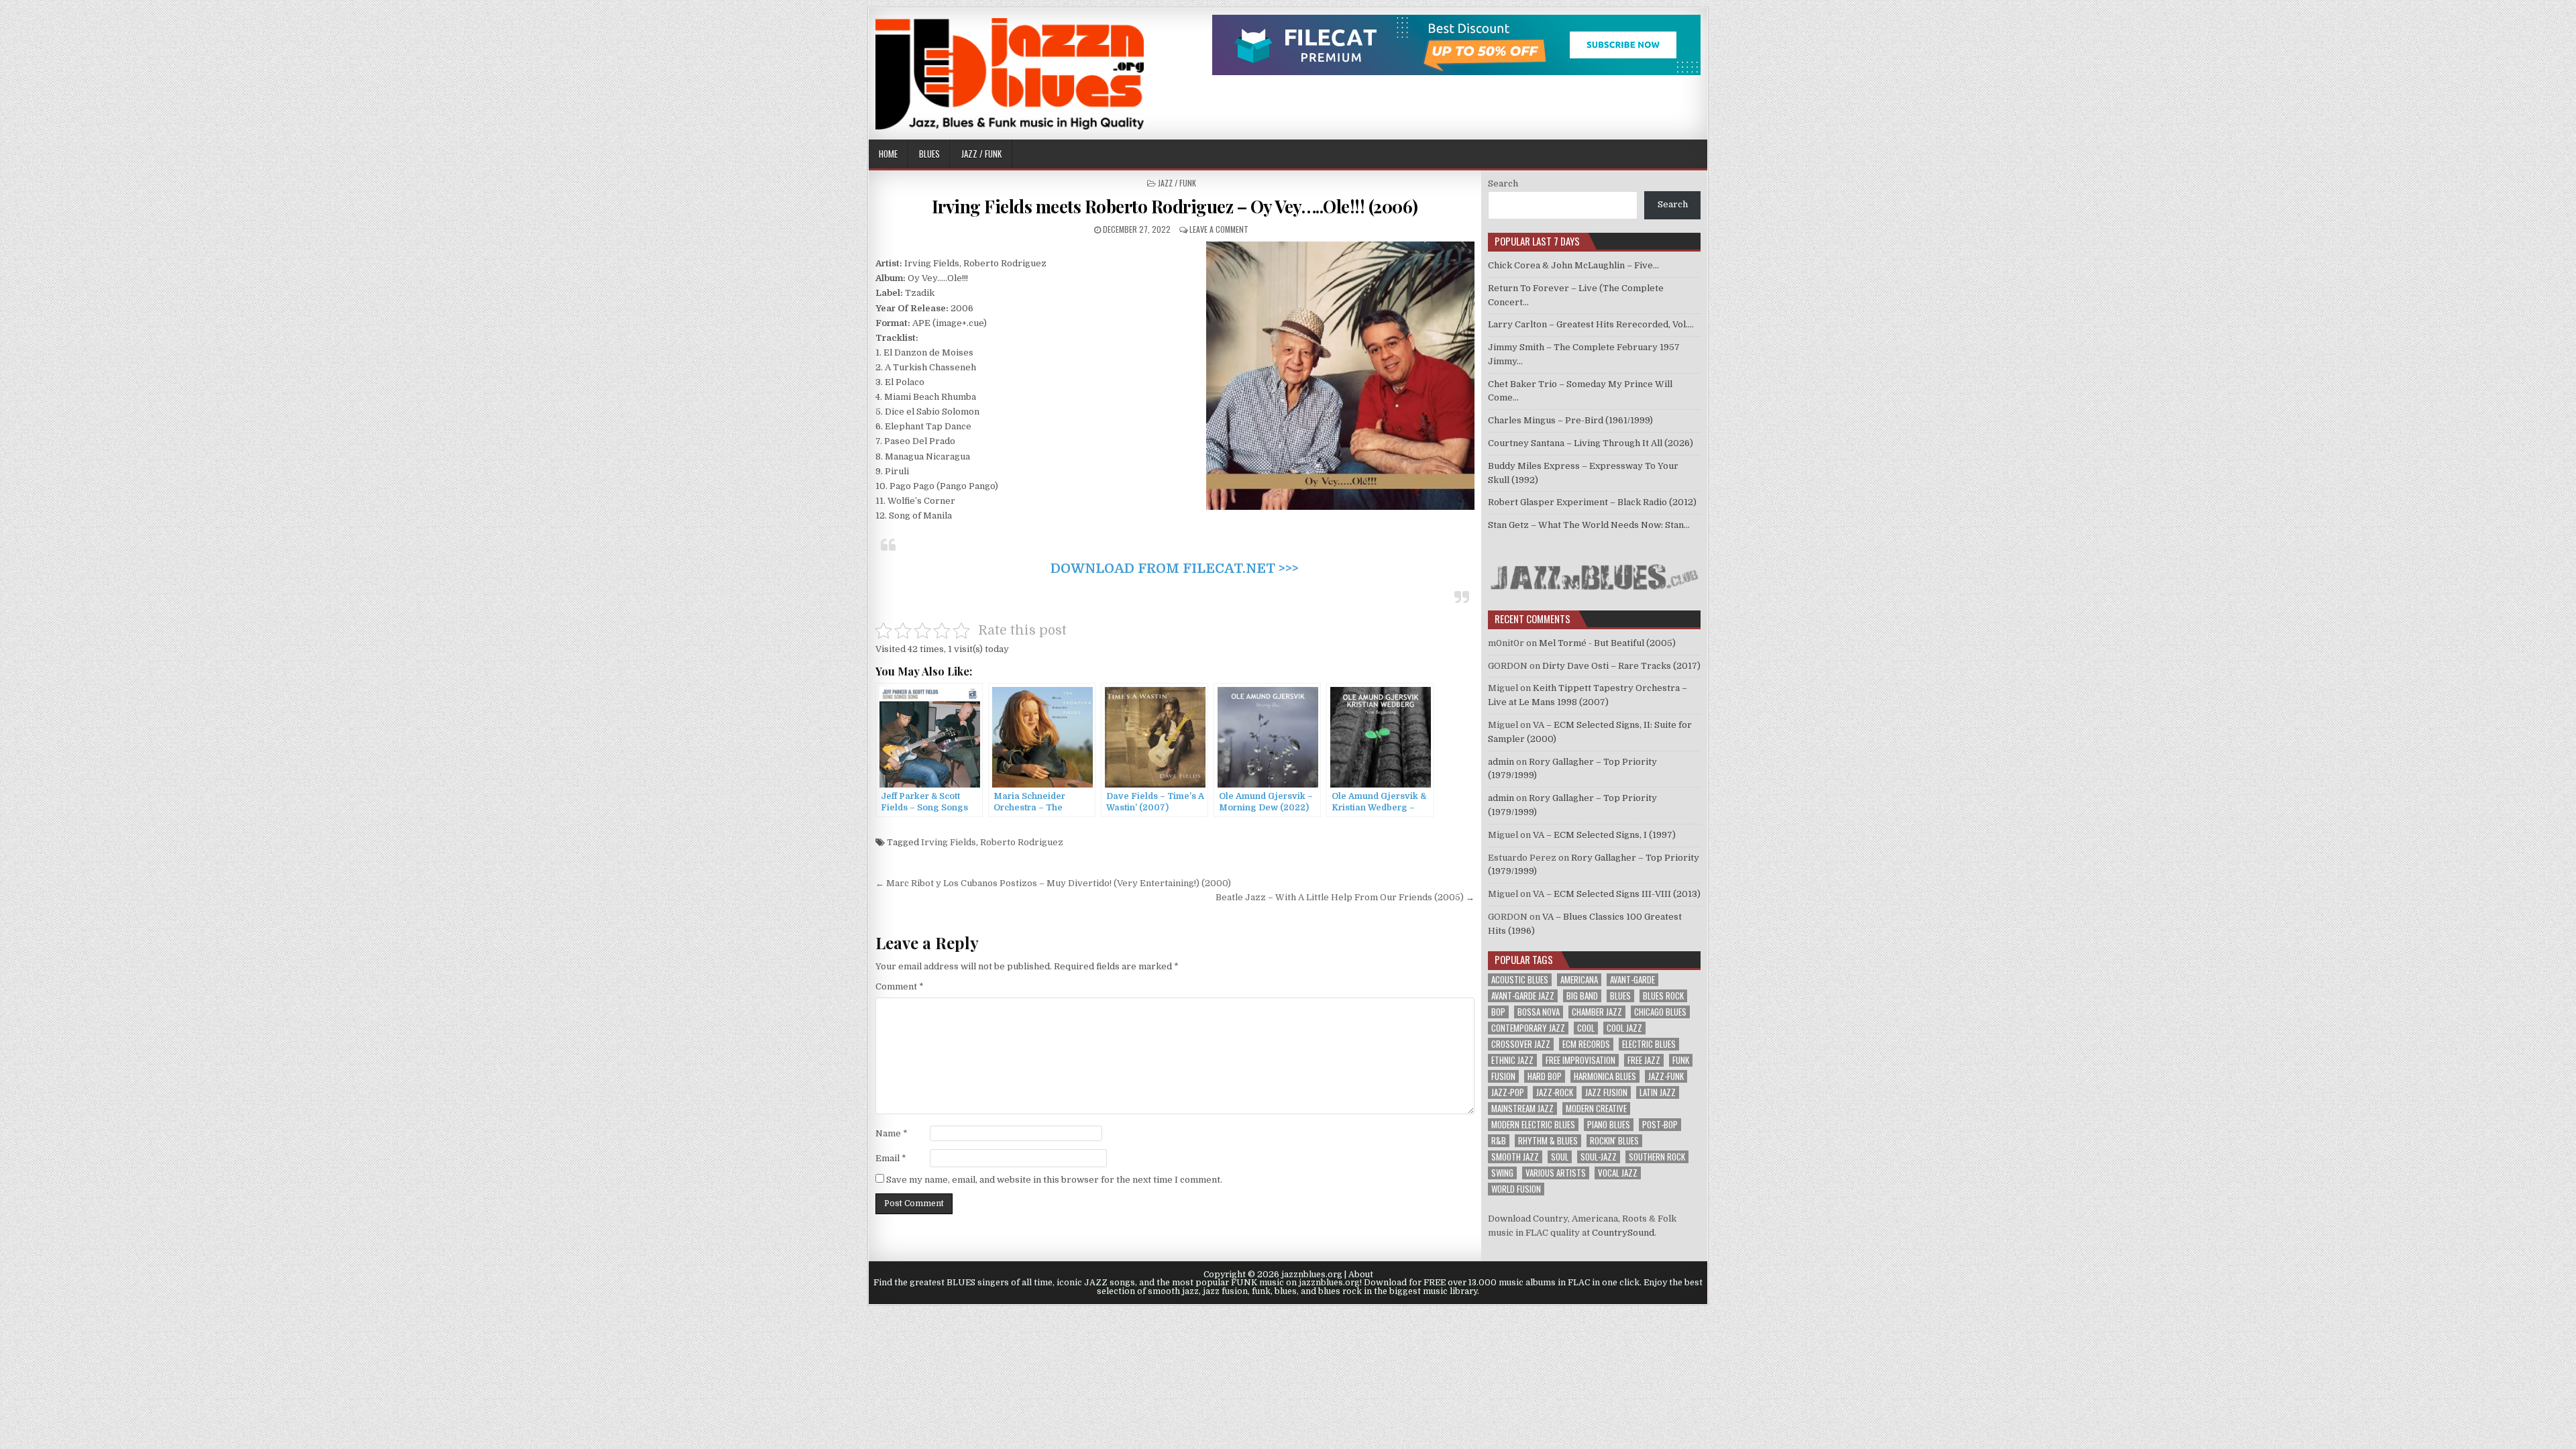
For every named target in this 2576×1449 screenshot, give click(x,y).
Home (888, 154)
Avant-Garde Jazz (1523, 996)
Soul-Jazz (1599, 1157)
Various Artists (1556, 1173)
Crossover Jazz (1521, 1044)
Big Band (1582, 996)
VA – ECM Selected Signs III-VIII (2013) (1617, 894)
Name (892, 1133)
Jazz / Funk (981, 154)
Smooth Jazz (1515, 1157)
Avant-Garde (1632, 980)
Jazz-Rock (1555, 1092)
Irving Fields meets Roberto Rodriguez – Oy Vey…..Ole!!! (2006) (1175, 206)
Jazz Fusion (1606, 1092)
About (1361, 1275)
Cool (1586, 1028)
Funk (1681, 1060)
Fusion (1503, 1076)
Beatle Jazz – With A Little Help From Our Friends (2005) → (1345, 897)
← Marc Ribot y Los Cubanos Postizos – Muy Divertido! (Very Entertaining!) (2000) (1053, 883)
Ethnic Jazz (1512, 1060)
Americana (1579, 980)
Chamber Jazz (1597, 1012)
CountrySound (1623, 1233)
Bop (1498, 1012)
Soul (1560, 1157)
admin (1501, 762)
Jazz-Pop (1508, 1092)
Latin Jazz (1658, 1092)
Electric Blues (1649, 1044)
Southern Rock (1657, 1157)
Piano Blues (1609, 1125)
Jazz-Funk (1666, 1076)
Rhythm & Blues (1548, 1141)
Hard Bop (1545, 1076)
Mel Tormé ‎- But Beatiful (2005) (1607, 643)
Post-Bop (1660, 1125)
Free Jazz (1644, 1060)
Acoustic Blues (1520, 980)
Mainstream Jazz (1522, 1109)
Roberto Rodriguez (1022, 842)
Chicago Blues (1660, 1012)
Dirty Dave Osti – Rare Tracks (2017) (1621, 666)
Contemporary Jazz (1528, 1028)
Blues (929, 154)
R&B (1499, 1141)
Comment (900, 986)
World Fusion (1516, 1189)
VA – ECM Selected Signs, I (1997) (1604, 835)
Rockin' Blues (1614, 1141)
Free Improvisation (1580, 1060)
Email (891, 1158)
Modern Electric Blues (1533, 1125)
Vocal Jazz (1618, 1173)
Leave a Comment (1219, 229)
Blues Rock (1663, 996)
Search (1503, 183)
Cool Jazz (1624, 1028)
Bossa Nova (1539, 1012)
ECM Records (1586, 1044)
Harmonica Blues (1605, 1076)
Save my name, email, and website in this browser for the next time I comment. (1054, 1180)
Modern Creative (1596, 1109)
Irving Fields (949, 842)
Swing (1502, 1173)
